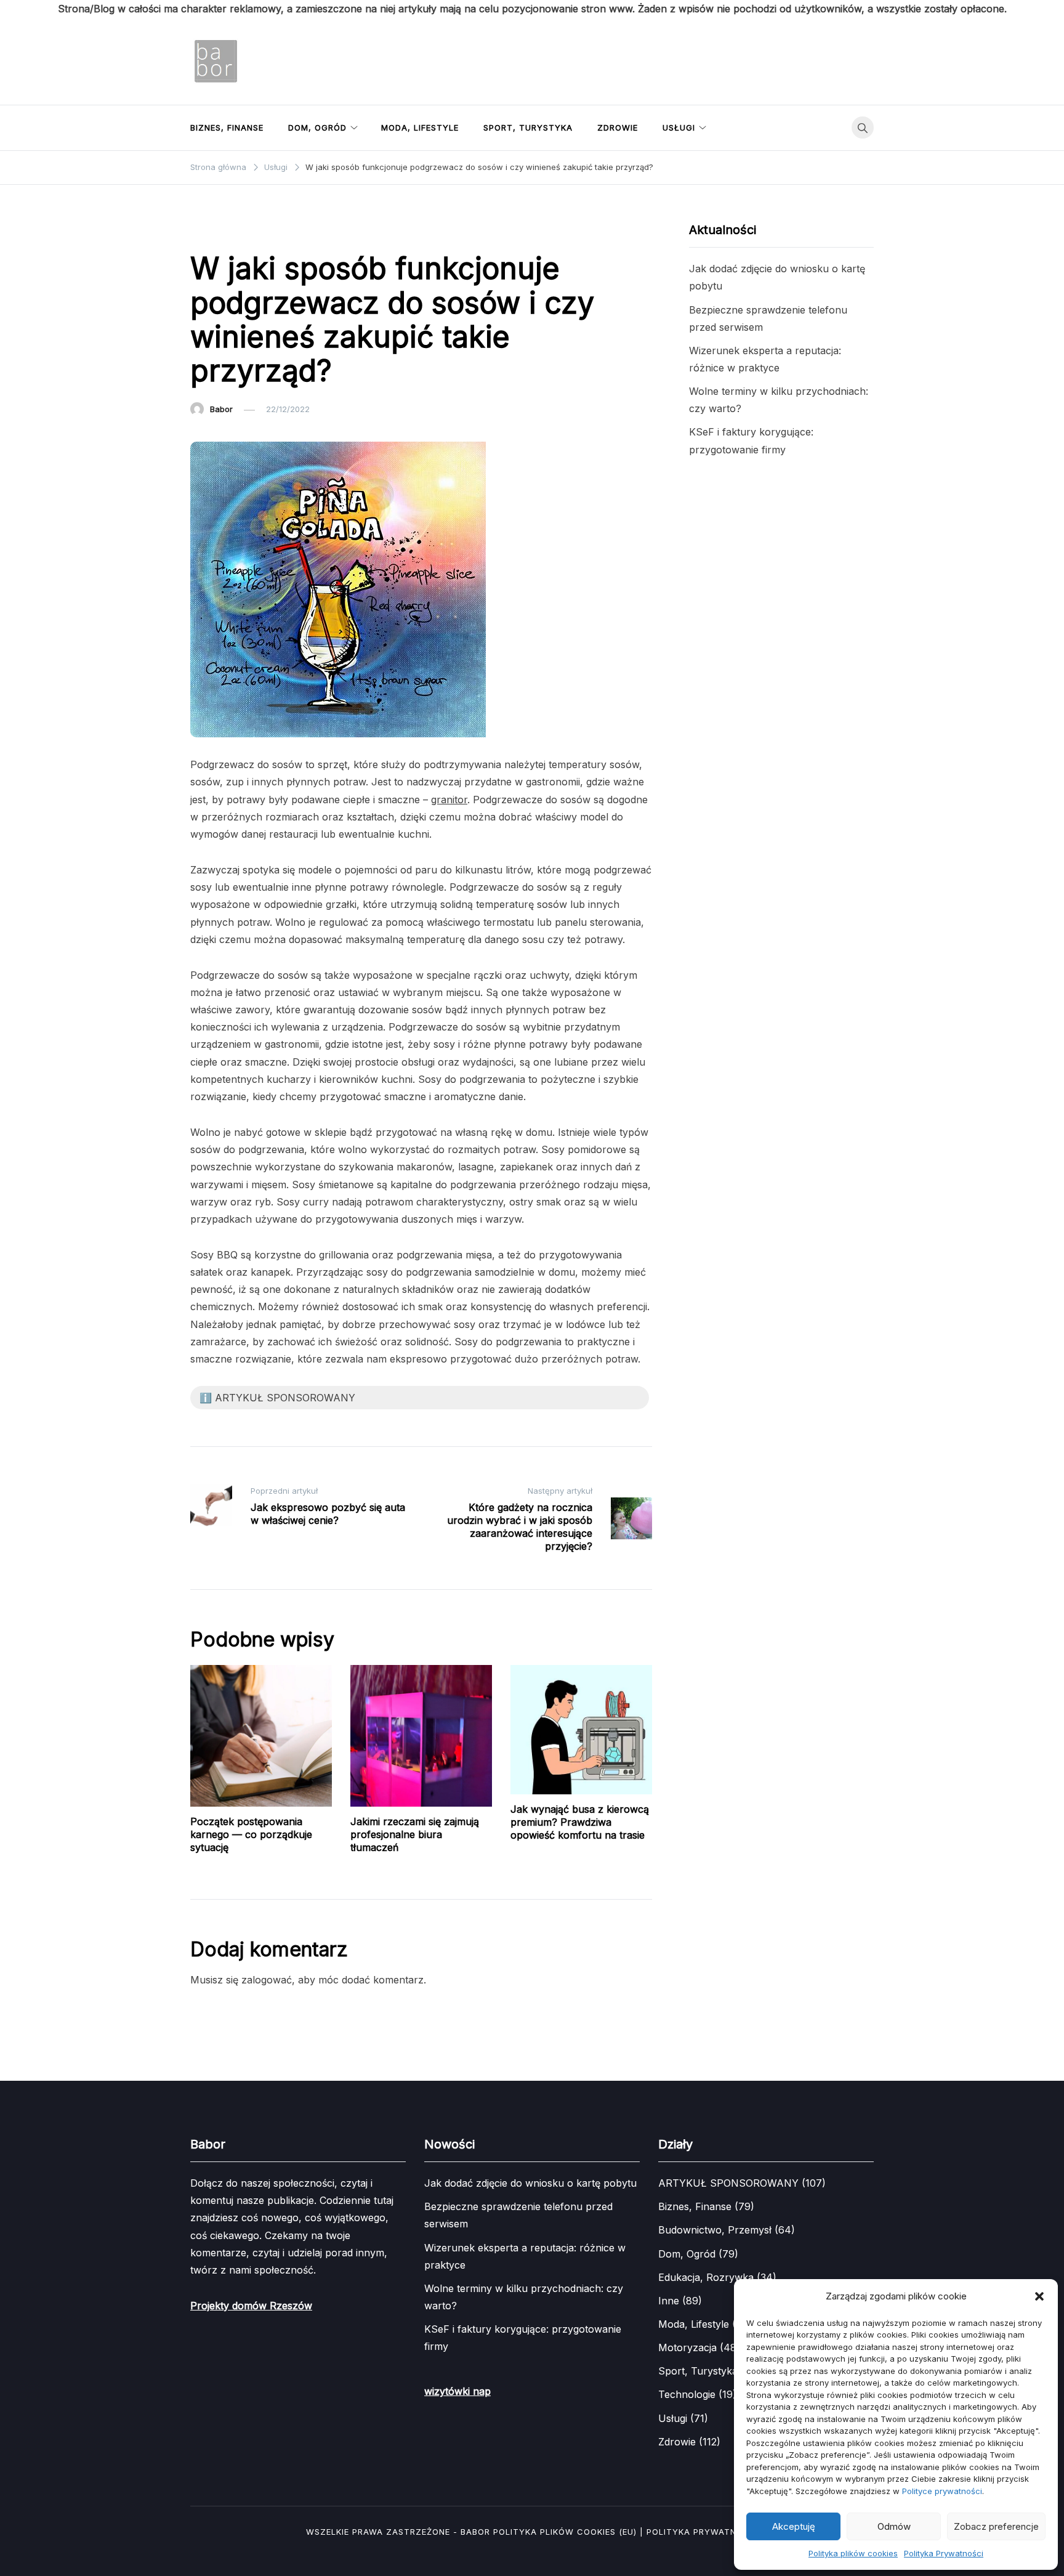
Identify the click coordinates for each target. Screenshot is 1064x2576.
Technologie (687, 2394)
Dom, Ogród (317, 128)
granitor (449, 800)
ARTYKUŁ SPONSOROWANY (251, 231)
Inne (669, 2301)
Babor (221, 409)
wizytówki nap (457, 2391)
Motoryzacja (687, 2347)
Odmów (894, 2526)
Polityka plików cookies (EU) (565, 2532)
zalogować (267, 1980)
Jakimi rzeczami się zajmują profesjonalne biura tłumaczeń (415, 1834)
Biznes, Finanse (227, 128)
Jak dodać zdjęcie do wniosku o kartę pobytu (530, 2183)
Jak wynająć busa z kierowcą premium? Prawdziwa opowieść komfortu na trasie (580, 1822)
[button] (1039, 2296)
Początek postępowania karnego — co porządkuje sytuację (251, 1834)
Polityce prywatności (942, 2491)
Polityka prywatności (702, 2532)
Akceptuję (794, 2526)
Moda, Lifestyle (420, 128)
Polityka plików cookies (853, 2553)
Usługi (679, 128)
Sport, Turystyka (528, 128)
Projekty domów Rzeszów (251, 2306)
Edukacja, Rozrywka (706, 2277)
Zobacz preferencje (996, 2526)
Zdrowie (618, 128)
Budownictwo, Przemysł (715, 2230)
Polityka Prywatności (944, 2553)
